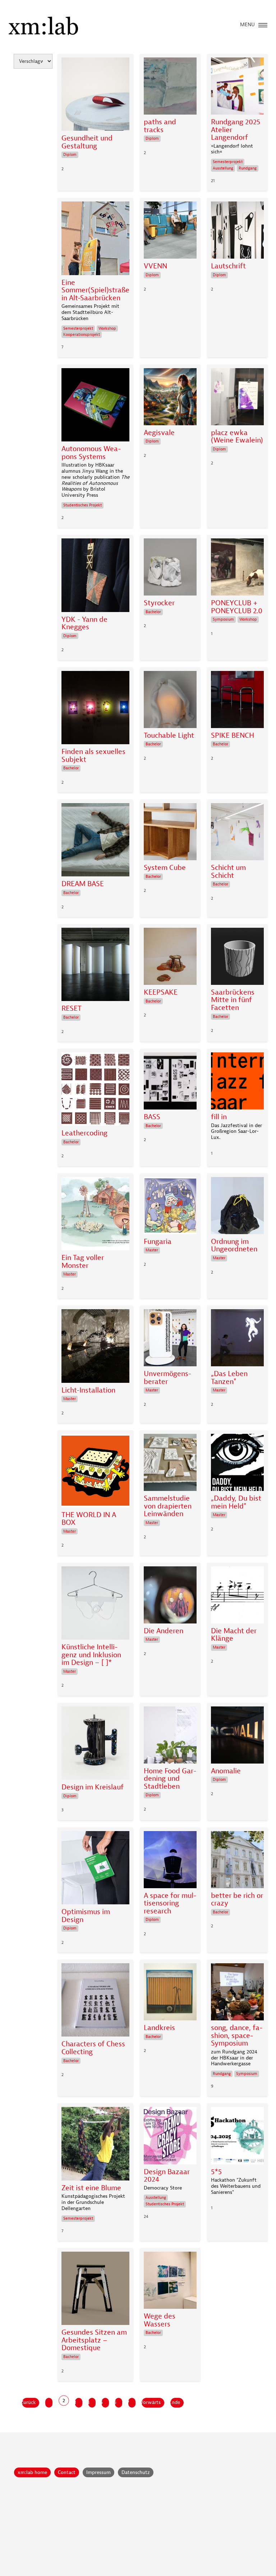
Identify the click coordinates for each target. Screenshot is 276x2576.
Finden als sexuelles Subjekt (93, 756)
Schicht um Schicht (228, 872)
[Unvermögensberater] (170, 1340)
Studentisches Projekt (82, 505)
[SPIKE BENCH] (237, 701)
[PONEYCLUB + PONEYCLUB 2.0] (237, 569)
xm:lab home (32, 2472)
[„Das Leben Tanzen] (237, 1340)
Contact (67, 2472)
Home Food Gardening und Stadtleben (170, 1779)
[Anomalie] (237, 1737)
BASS (152, 1117)
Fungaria (158, 1242)
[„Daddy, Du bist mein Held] (237, 1464)
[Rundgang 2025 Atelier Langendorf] (237, 88)
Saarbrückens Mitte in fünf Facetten (233, 1000)
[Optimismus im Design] (95, 1870)
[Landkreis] (170, 1994)
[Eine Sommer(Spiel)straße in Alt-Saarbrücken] (95, 240)
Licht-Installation (88, 1390)
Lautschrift (228, 266)
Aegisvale (159, 433)
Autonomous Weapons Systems (91, 453)
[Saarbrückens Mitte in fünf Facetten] (237, 958)
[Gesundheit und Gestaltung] (95, 96)
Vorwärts (151, 2402)
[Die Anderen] (170, 1597)
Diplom (70, 155)
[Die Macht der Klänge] (237, 1597)
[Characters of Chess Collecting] (95, 2002)
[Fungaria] (170, 1207)
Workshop (107, 328)
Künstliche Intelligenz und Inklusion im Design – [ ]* (91, 1655)
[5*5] (237, 2137)
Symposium (223, 619)
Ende (175, 2402)
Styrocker (159, 603)
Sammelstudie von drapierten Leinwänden (168, 1506)
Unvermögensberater (167, 1378)
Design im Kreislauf (93, 1787)
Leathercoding (84, 1133)
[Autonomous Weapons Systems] (95, 407)
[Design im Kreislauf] (95, 1745)
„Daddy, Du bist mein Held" (236, 1502)
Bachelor (153, 612)
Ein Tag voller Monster (83, 1262)
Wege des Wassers (160, 2320)
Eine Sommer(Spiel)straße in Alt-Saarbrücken (95, 290)
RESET (72, 1009)
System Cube (165, 868)
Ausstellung (223, 168)
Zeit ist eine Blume (91, 2188)
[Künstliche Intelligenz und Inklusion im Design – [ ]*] (95, 1605)
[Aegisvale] (170, 399)
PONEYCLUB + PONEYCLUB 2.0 (237, 607)
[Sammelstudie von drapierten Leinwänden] (170, 1464)
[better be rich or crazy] (237, 1861)
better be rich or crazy (237, 1899)
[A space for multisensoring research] (170, 1861)
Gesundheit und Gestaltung (87, 142)
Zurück (29, 2402)
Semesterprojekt (228, 162)
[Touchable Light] (170, 701)
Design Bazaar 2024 (167, 2176)
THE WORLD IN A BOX (89, 1519)
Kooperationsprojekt (82, 335)
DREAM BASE (83, 884)
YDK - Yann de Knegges (84, 623)
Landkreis (159, 2028)
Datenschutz (136, 2472)
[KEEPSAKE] (170, 958)
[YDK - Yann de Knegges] (95, 577)
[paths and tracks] (170, 88)
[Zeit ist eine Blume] (95, 2145)
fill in (219, 1117)
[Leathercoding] (95, 1091)
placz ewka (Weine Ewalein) (237, 437)
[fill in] (237, 1083)
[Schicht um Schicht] (237, 833)
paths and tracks (160, 126)
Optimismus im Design (86, 1916)
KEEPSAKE (161, 992)
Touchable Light (169, 736)
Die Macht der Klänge (234, 1635)
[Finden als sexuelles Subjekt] (95, 709)
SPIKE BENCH (233, 736)
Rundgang (248, 168)
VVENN (155, 266)
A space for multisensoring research (170, 1903)
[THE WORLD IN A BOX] (95, 1472)
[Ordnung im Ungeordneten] (237, 1207)
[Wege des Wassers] (170, 2282)
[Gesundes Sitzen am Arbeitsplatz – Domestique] (95, 2290)
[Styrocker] (170, 569)
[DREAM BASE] (95, 842)
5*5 (216, 2172)
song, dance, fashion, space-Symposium (237, 2036)
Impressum (98, 2472)
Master (70, 1274)
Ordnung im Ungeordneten (234, 1245)
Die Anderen (164, 1631)
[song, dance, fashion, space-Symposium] (237, 1994)
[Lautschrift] (237, 232)
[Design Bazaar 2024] (170, 2137)
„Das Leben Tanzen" (229, 1378)
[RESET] (95, 966)
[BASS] (170, 1083)
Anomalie (226, 1771)
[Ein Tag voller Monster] (95, 1215)
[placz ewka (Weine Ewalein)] (237, 399)
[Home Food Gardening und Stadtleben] (170, 1737)
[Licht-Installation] (95, 1348)
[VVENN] (170, 232)
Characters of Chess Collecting (93, 2048)
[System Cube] (170, 833)
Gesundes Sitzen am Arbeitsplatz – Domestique (94, 2340)
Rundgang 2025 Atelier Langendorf (236, 130)
